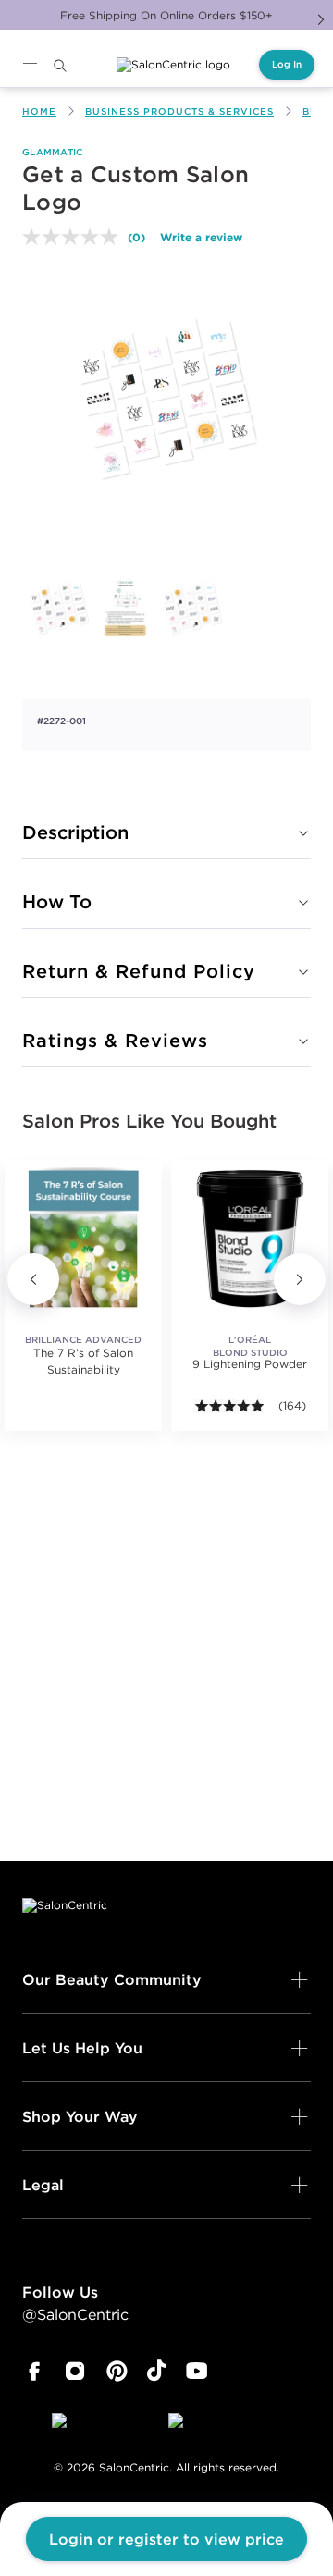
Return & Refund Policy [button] (139, 971)
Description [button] (75, 832)
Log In (287, 64)
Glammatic (53, 152)
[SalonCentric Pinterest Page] (117, 2372)
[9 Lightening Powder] (250, 1239)
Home (39, 111)
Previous (33, 1279)
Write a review (201, 237)
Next (321, 19)
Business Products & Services (179, 111)
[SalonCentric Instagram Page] (75, 2372)
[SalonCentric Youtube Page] (197, 2372)
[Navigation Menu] (30, 66)
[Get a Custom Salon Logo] (59, 609)
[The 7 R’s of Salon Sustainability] (83, 1239)
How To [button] (57, 901)
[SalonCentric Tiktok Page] (157, 2372)
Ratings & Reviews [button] (115, 1040)
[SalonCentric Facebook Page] (34, 2372)
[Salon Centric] (173, 65)
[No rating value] (75, 237)
